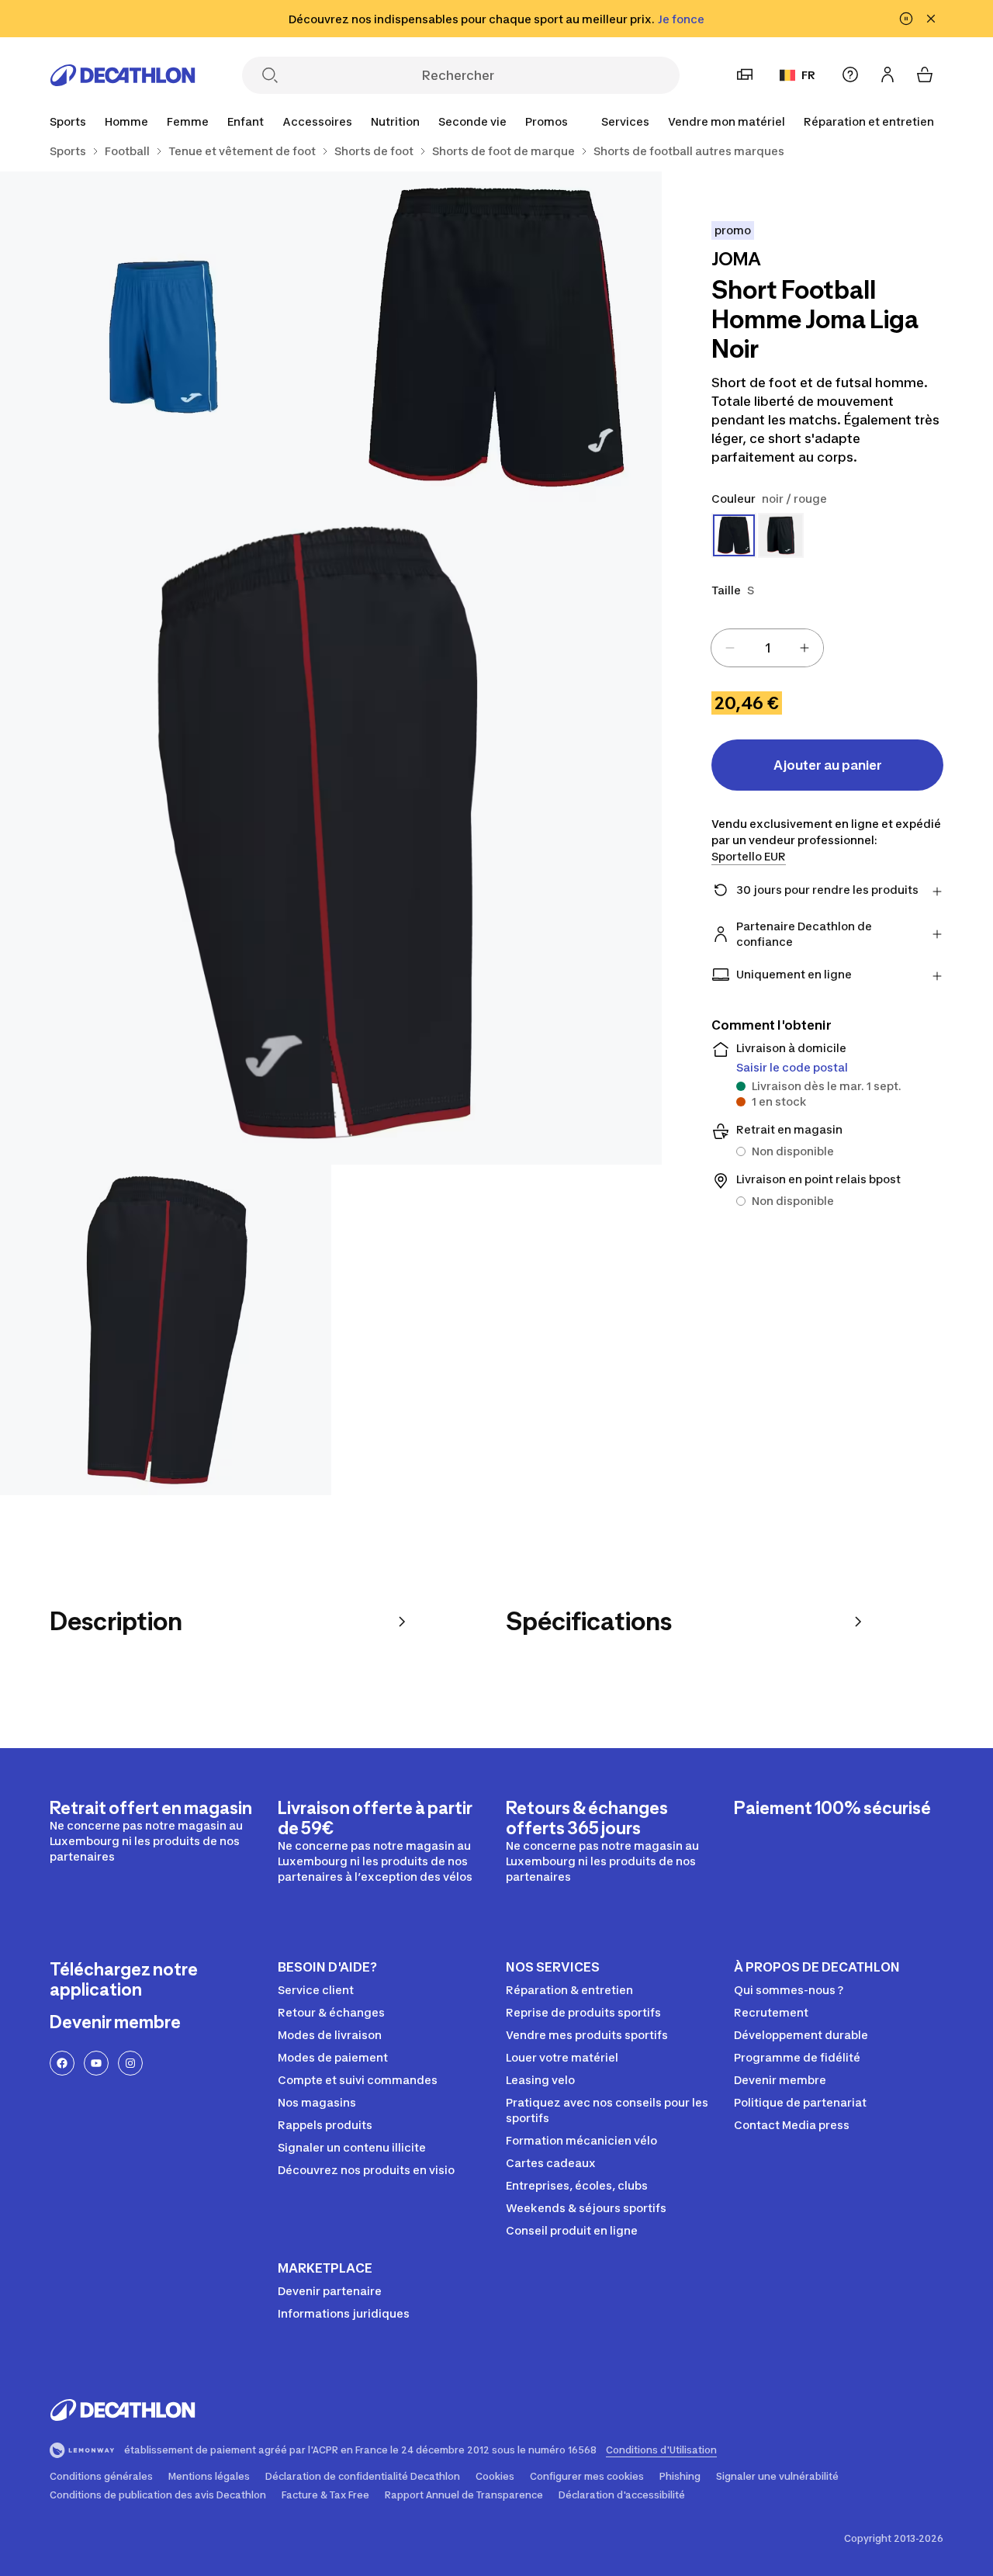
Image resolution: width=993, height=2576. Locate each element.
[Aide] (850, 74)
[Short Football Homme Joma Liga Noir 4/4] (166, 1330)
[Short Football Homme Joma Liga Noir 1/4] (497, 337)
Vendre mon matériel (727, 121)
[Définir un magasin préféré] (745, 74)
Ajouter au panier (828, 765)
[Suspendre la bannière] (906, 19)
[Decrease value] (730, 648)
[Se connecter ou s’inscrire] (887, 74)
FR (808, 75)
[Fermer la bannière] (931, 19)
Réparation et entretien (869, 121)
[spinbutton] (767, 648)
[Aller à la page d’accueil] (123, 75)
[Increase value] (804, 648)
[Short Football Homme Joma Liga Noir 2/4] (166, 337)
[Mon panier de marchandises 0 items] (925, 74)
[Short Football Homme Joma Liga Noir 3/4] (331, 833)
